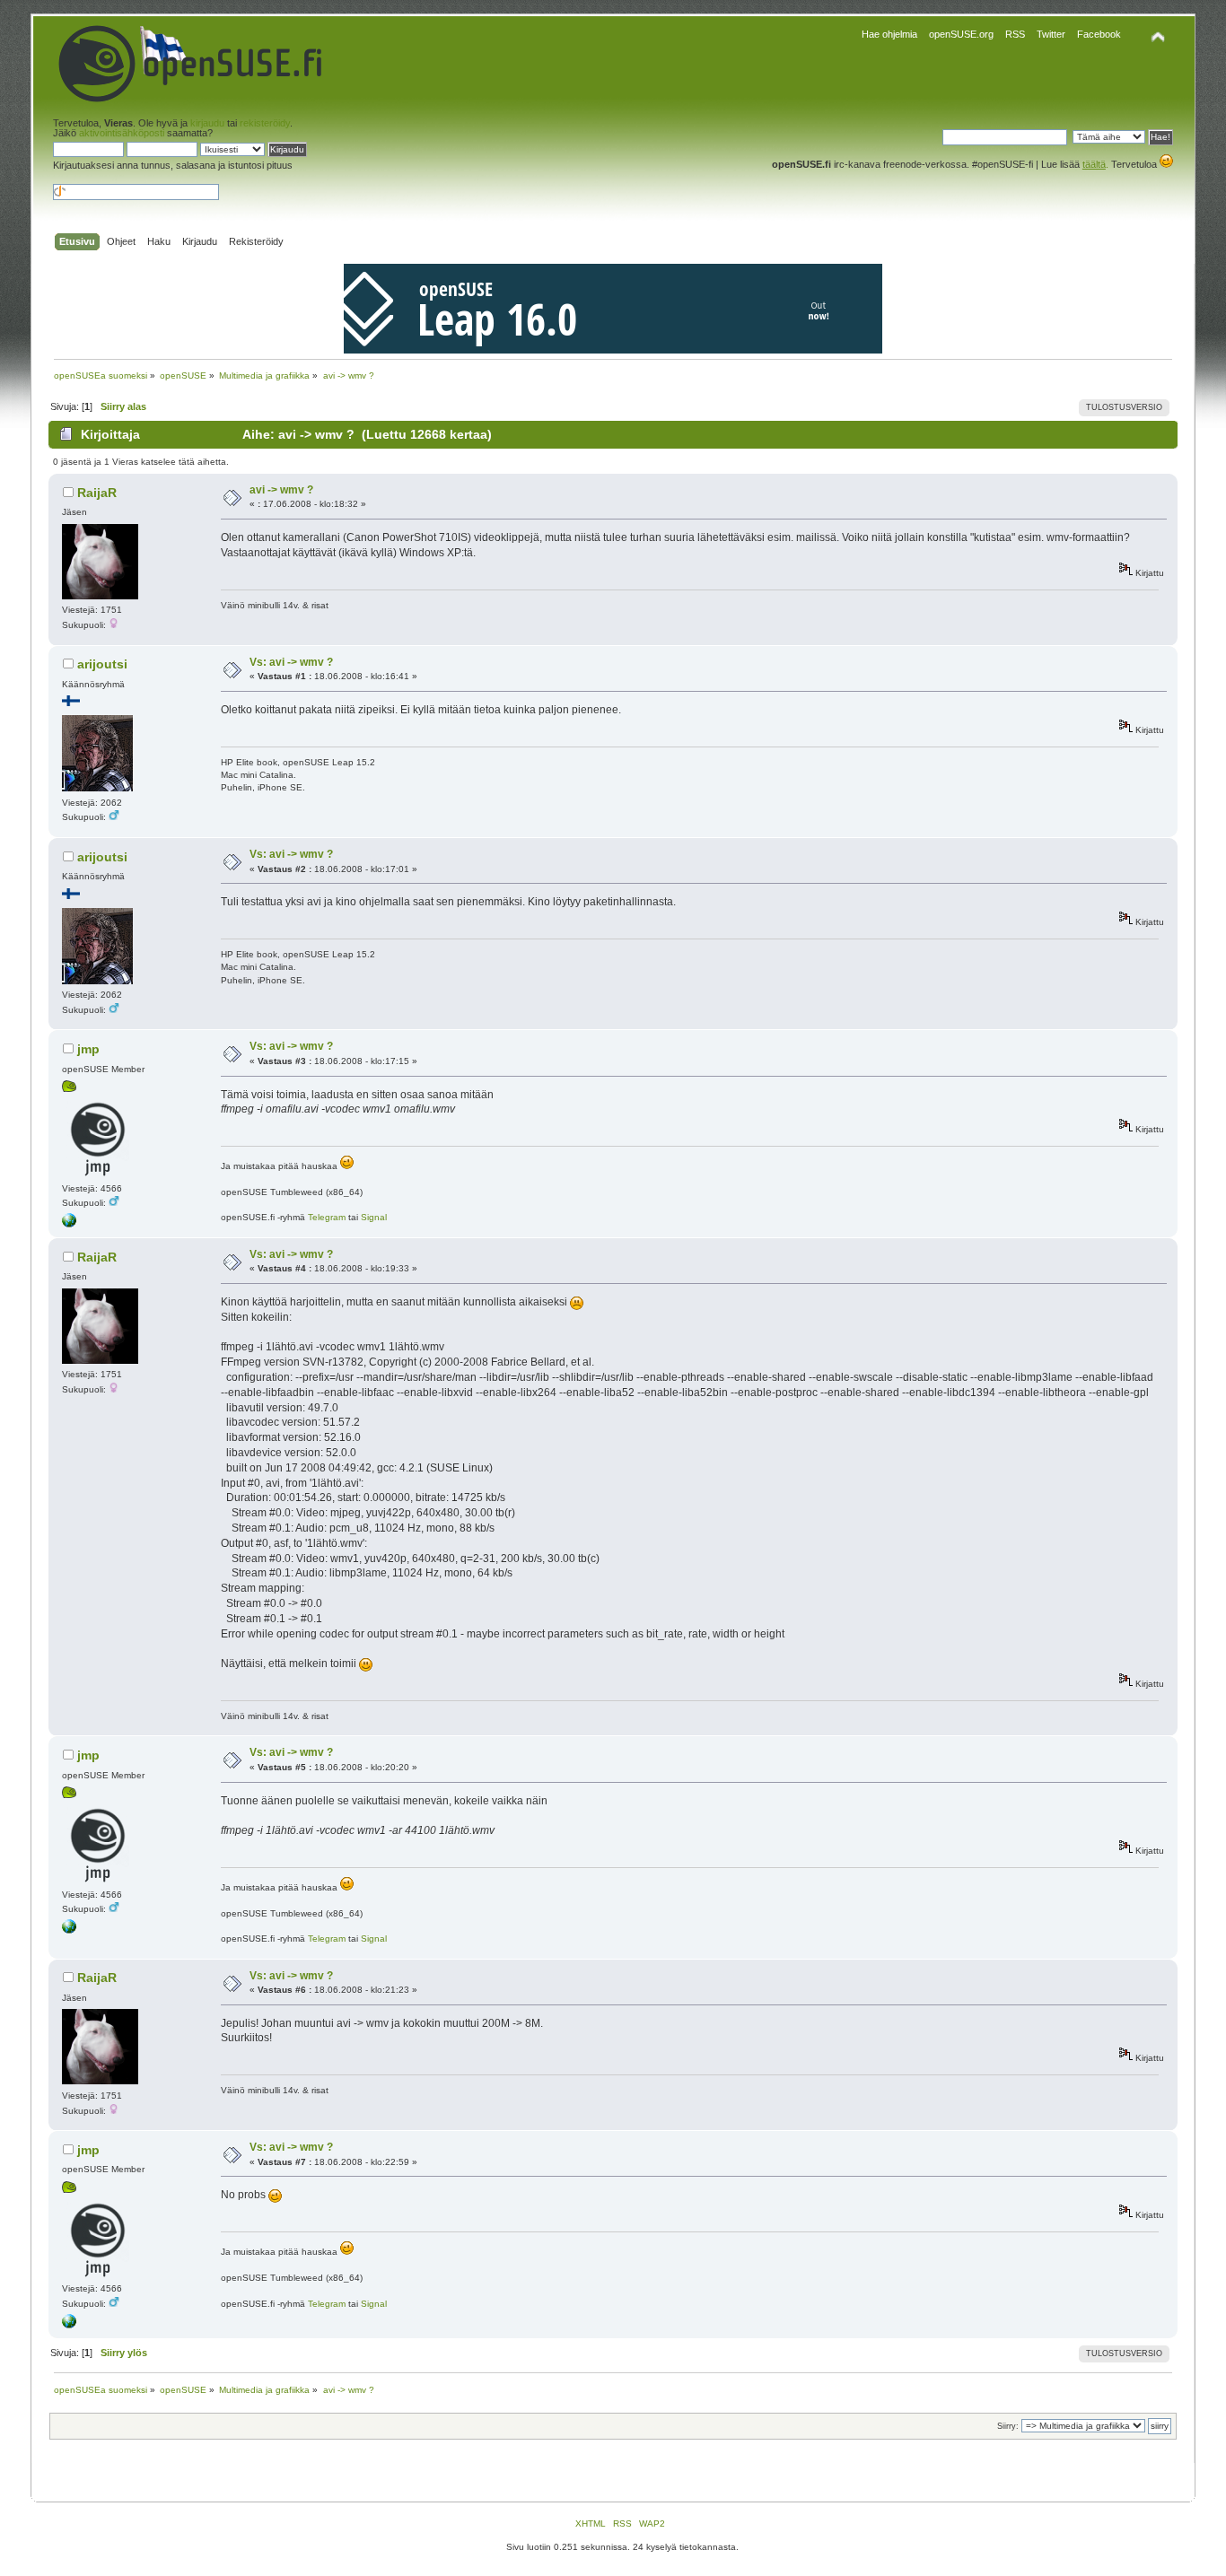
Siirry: (1008, 2426)
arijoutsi (102, 664)
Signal (374, 1217)
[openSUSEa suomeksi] (69, 1224)
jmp (88, 1049)
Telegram (327, 1217)
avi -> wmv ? (281, 490)
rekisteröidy (265, 123)
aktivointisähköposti (122, 133)
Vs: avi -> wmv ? (291, 662)
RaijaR (97, 493)
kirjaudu (207, 123)
